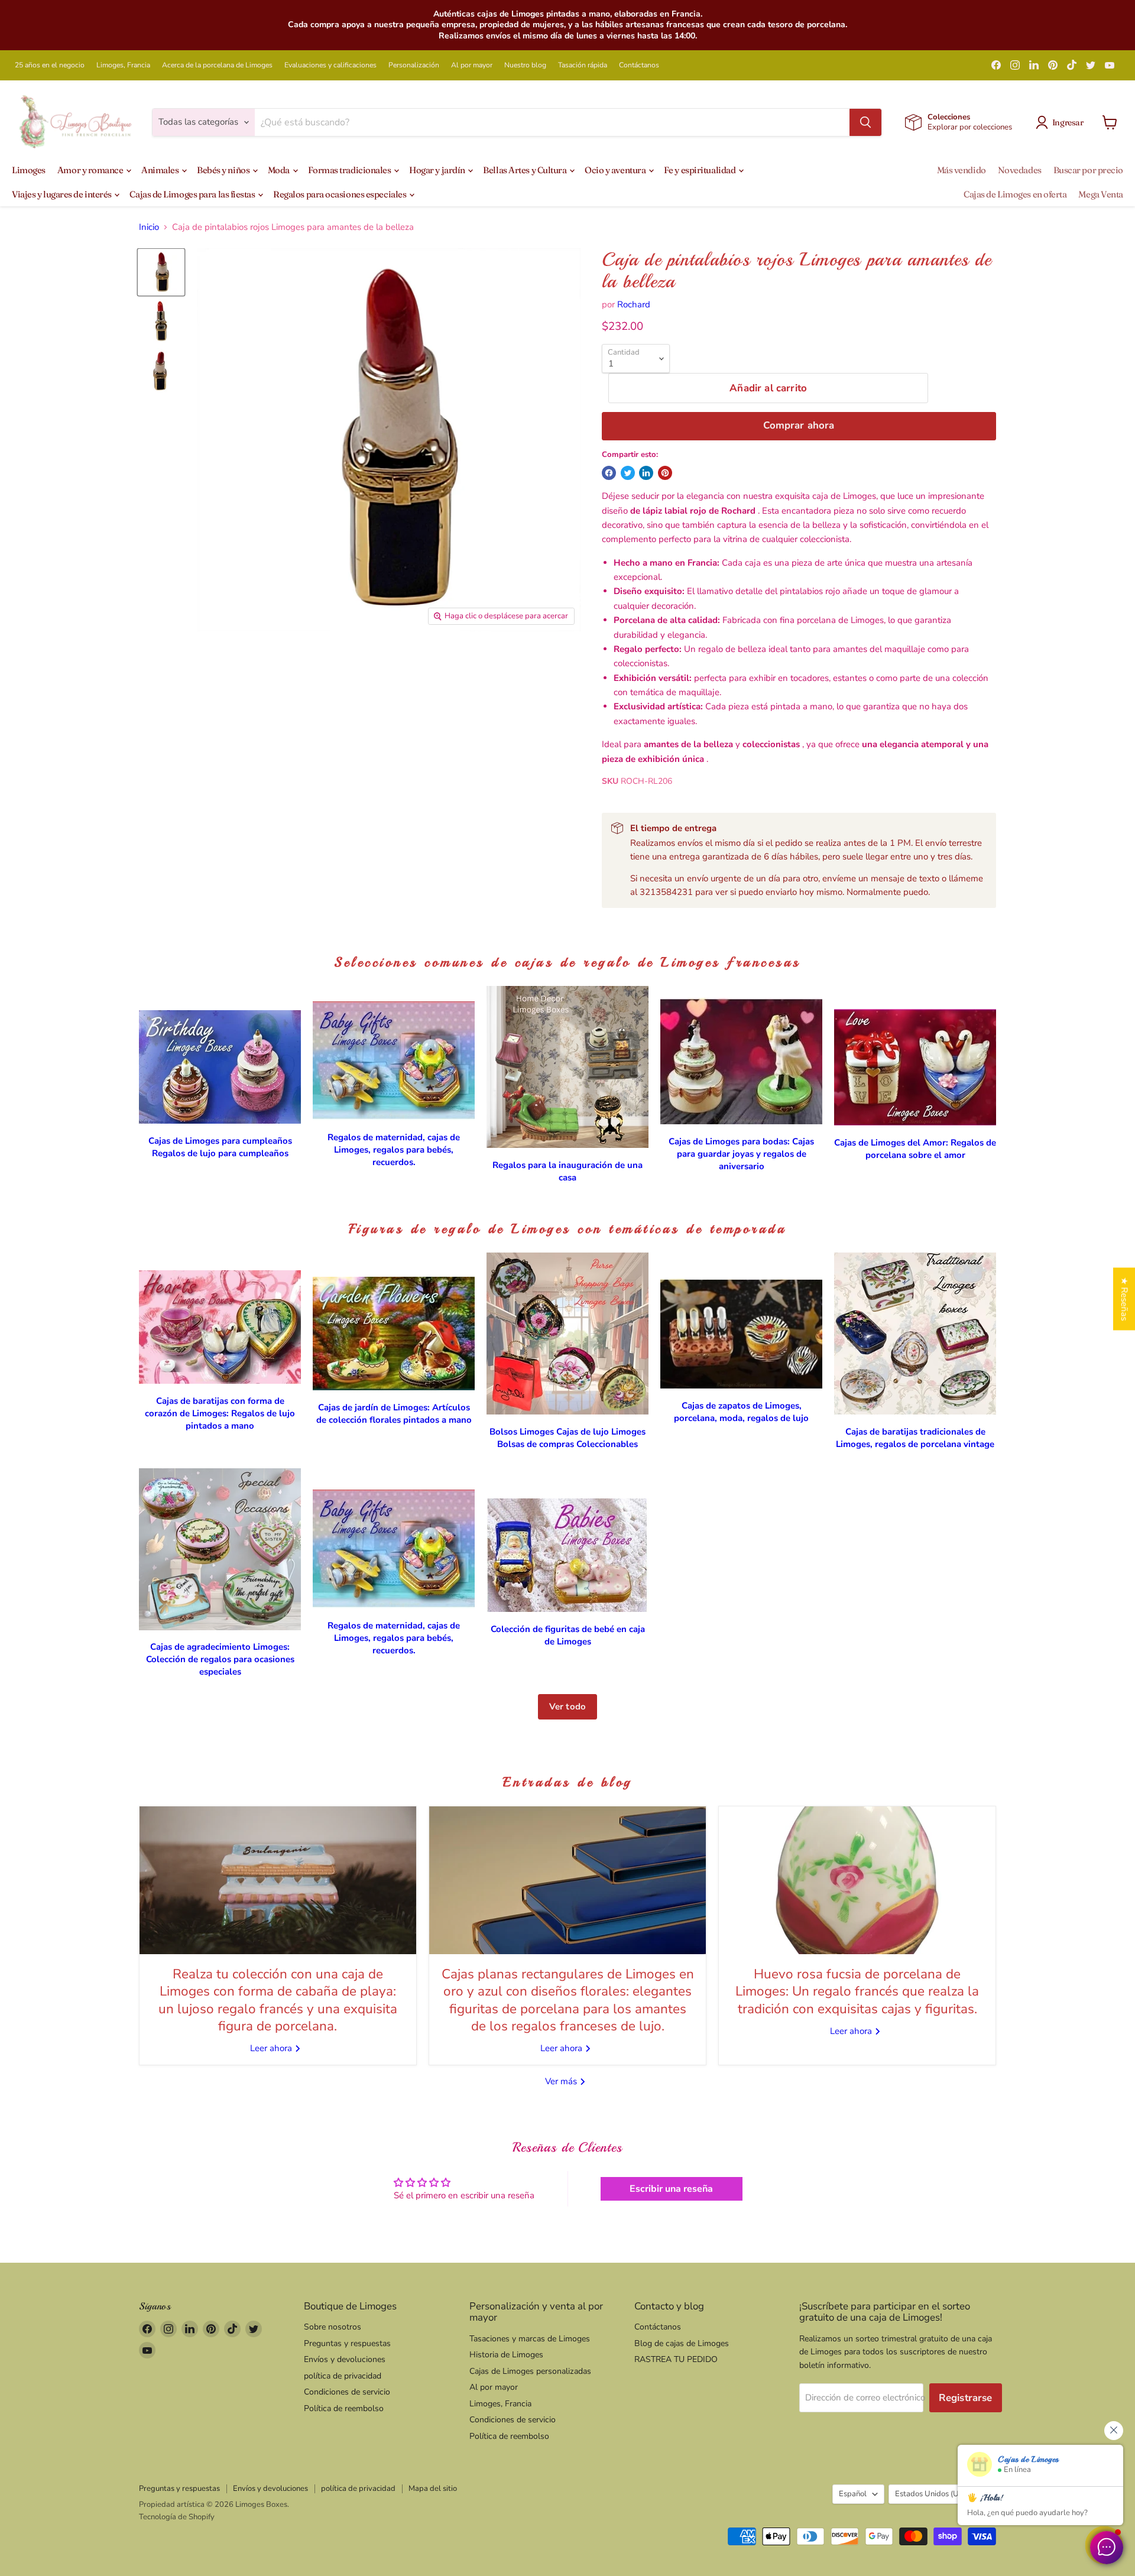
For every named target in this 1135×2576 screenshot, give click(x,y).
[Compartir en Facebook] (609, 473)
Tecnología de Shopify (177, 2517)
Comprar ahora (799, 425)
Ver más (562, 2081)
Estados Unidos (937, 2494)
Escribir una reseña (671, 2189)
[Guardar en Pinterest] (665, 473)
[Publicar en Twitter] (628, 473)
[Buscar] (865, 122)
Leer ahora (272, 2048)
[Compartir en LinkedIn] (646, 473)
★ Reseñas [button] (1124, 1299)
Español (853, 2494)
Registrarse (966, 2398)
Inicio (149, 227)
